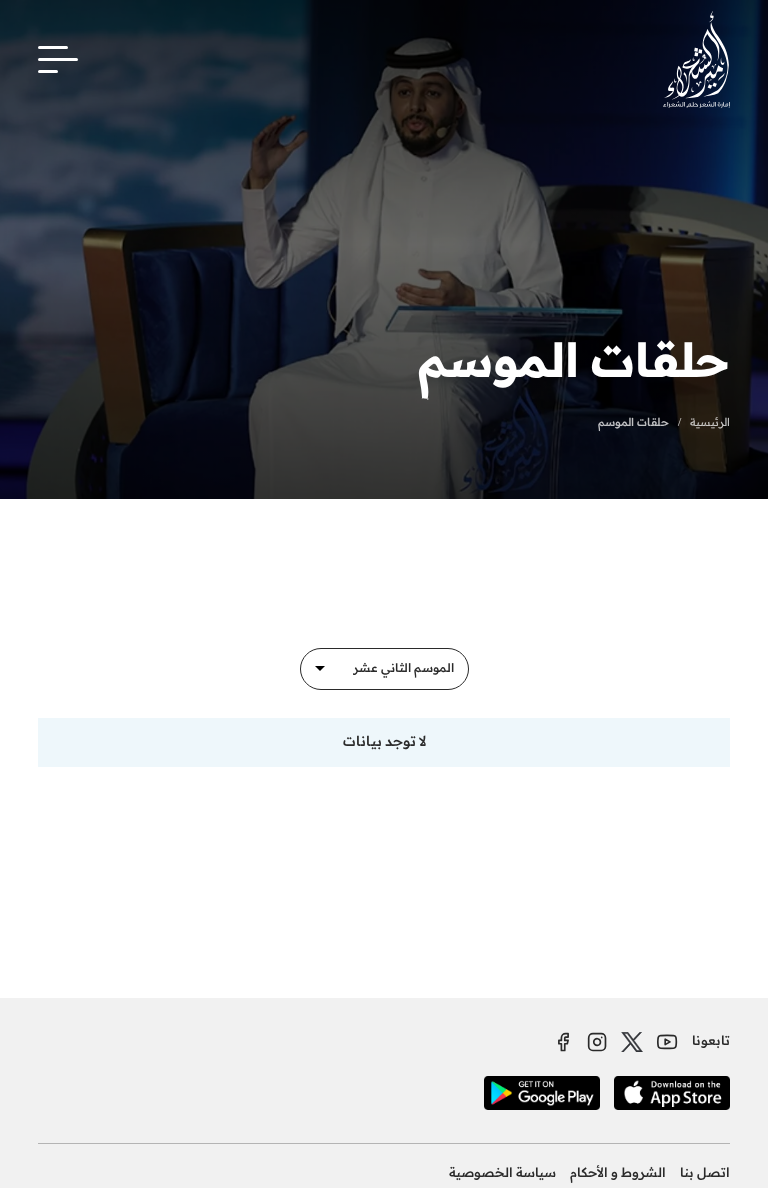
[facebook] (563, 1042)
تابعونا (711, 1041)
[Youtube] (667, 1042)
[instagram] (597, 1042)
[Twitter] (632, 1042)
